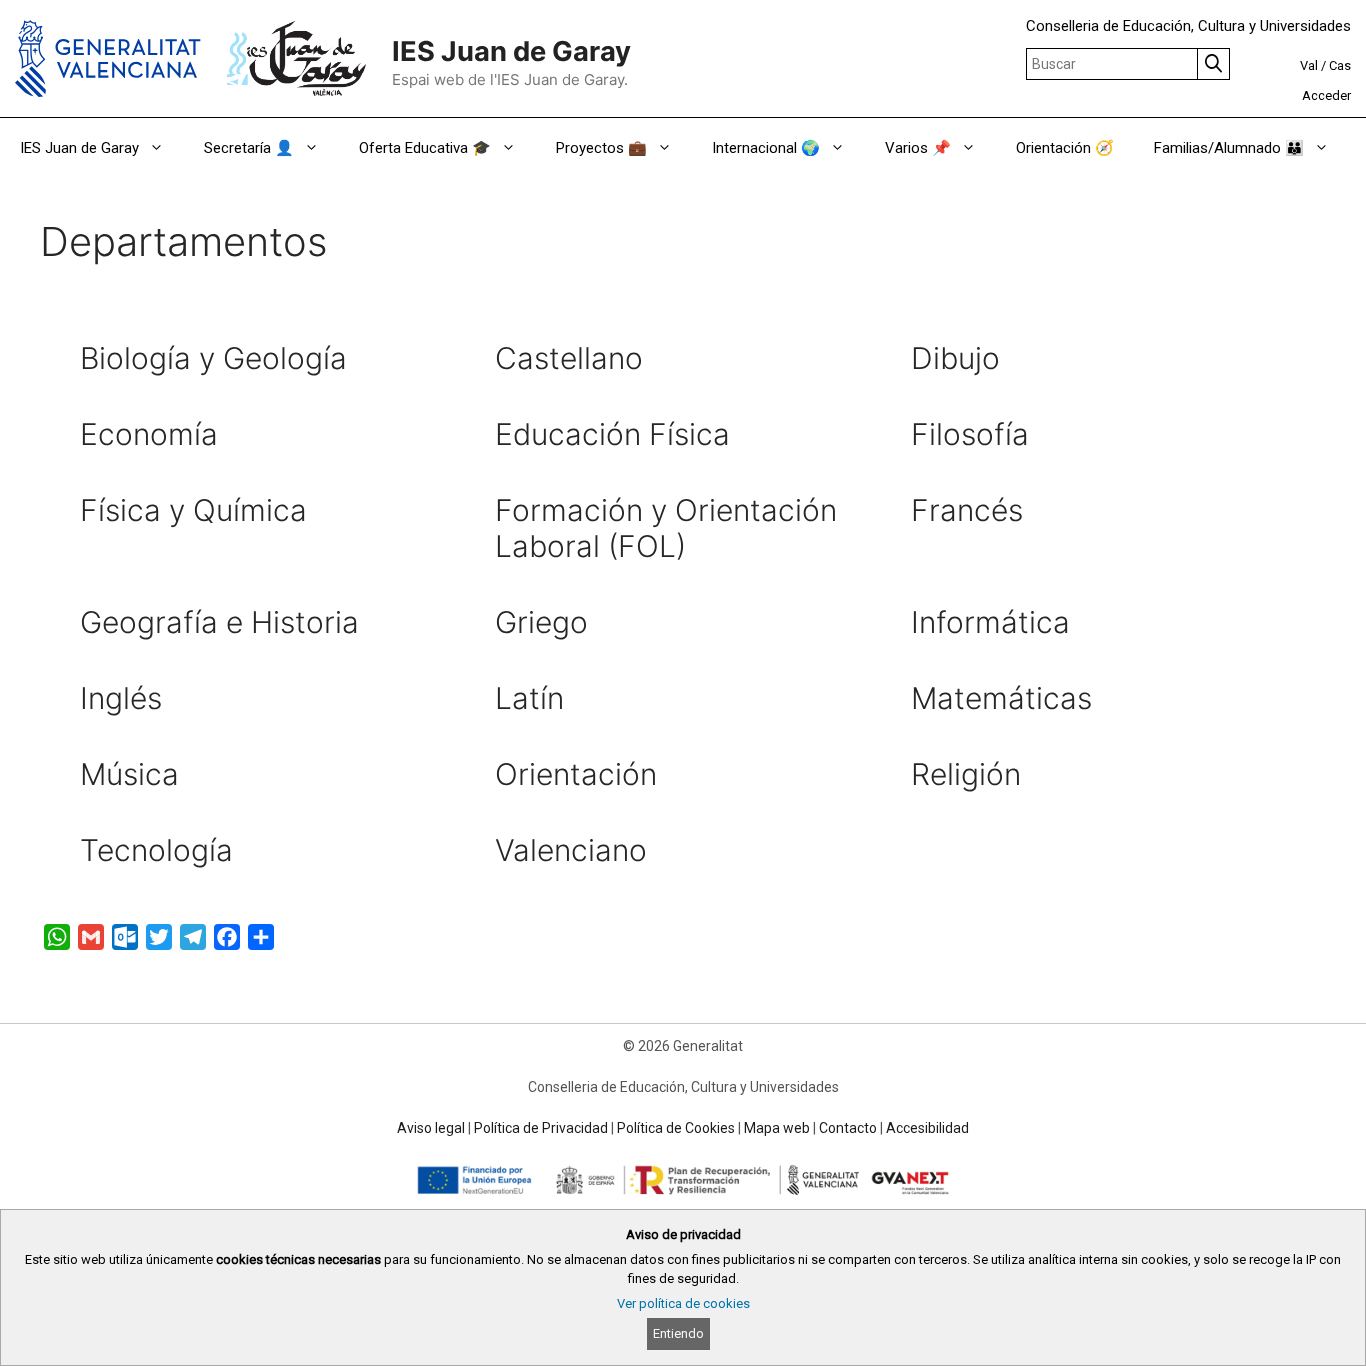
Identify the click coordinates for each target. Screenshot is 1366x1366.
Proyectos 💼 (601, 148)
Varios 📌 (918, 148)
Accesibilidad (927, 1128)
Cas (1340, 65)
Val (1309, 65)
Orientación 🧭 (1065, 148)
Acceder (1326, 95)
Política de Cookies (676, 1128)
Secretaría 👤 (249, 148)
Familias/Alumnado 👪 (1229, 148)
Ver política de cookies (683, 1303)
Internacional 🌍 (766, 148)
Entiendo (678, 1333)
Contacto (848, 1128)
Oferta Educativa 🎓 (425, 148)
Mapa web (777, 1128)
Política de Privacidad (541, 1128)
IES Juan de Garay (511, 51)
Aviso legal (431, 1128)
